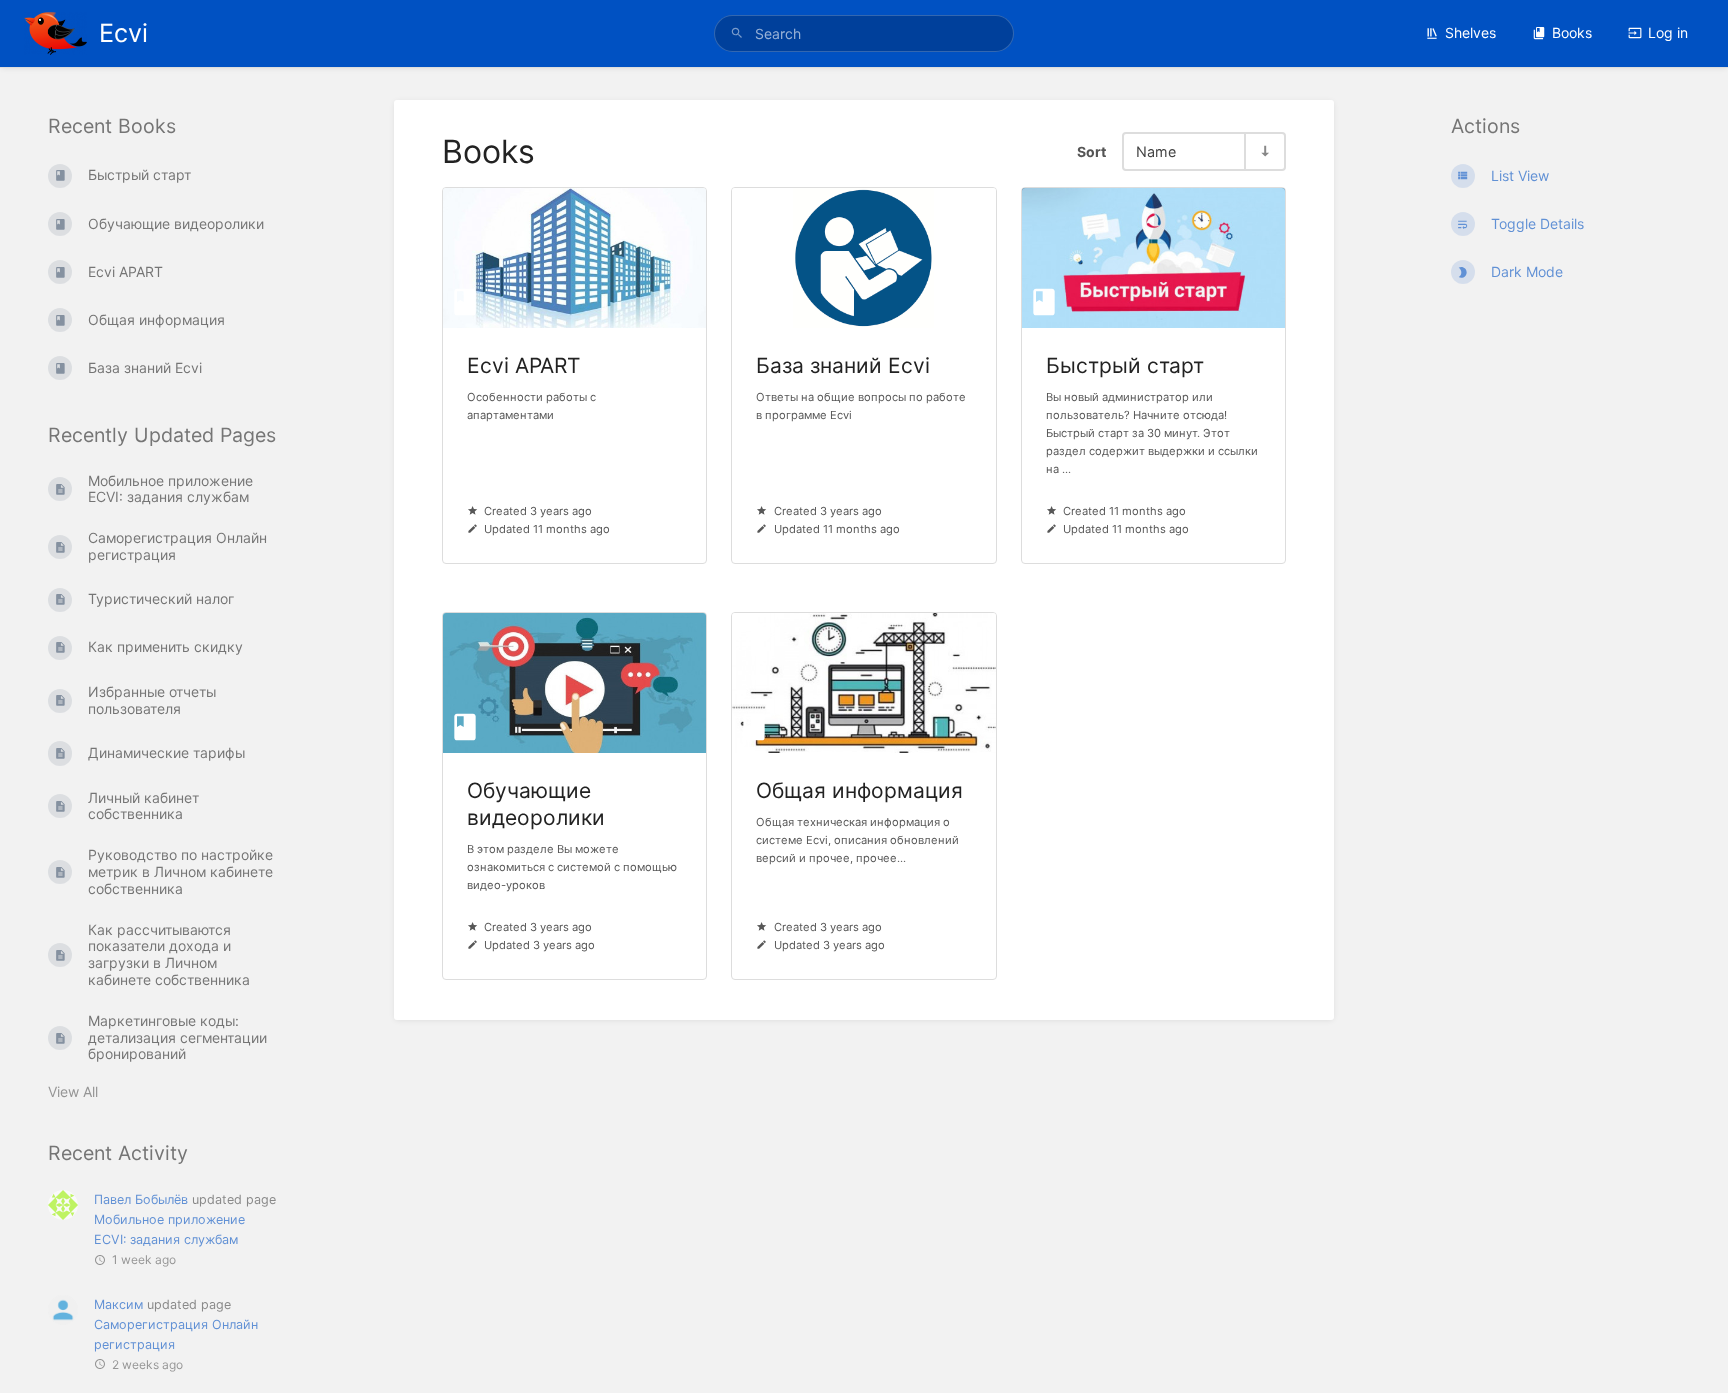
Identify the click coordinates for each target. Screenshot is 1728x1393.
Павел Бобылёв (141, 1199)
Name (1156, 151)
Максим (118, 1304)
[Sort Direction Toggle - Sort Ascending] (1264, 151)
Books (1572, 32)
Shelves (1470, 32)
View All (73, 1091)
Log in (1668, 32)
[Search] (740, 33)
